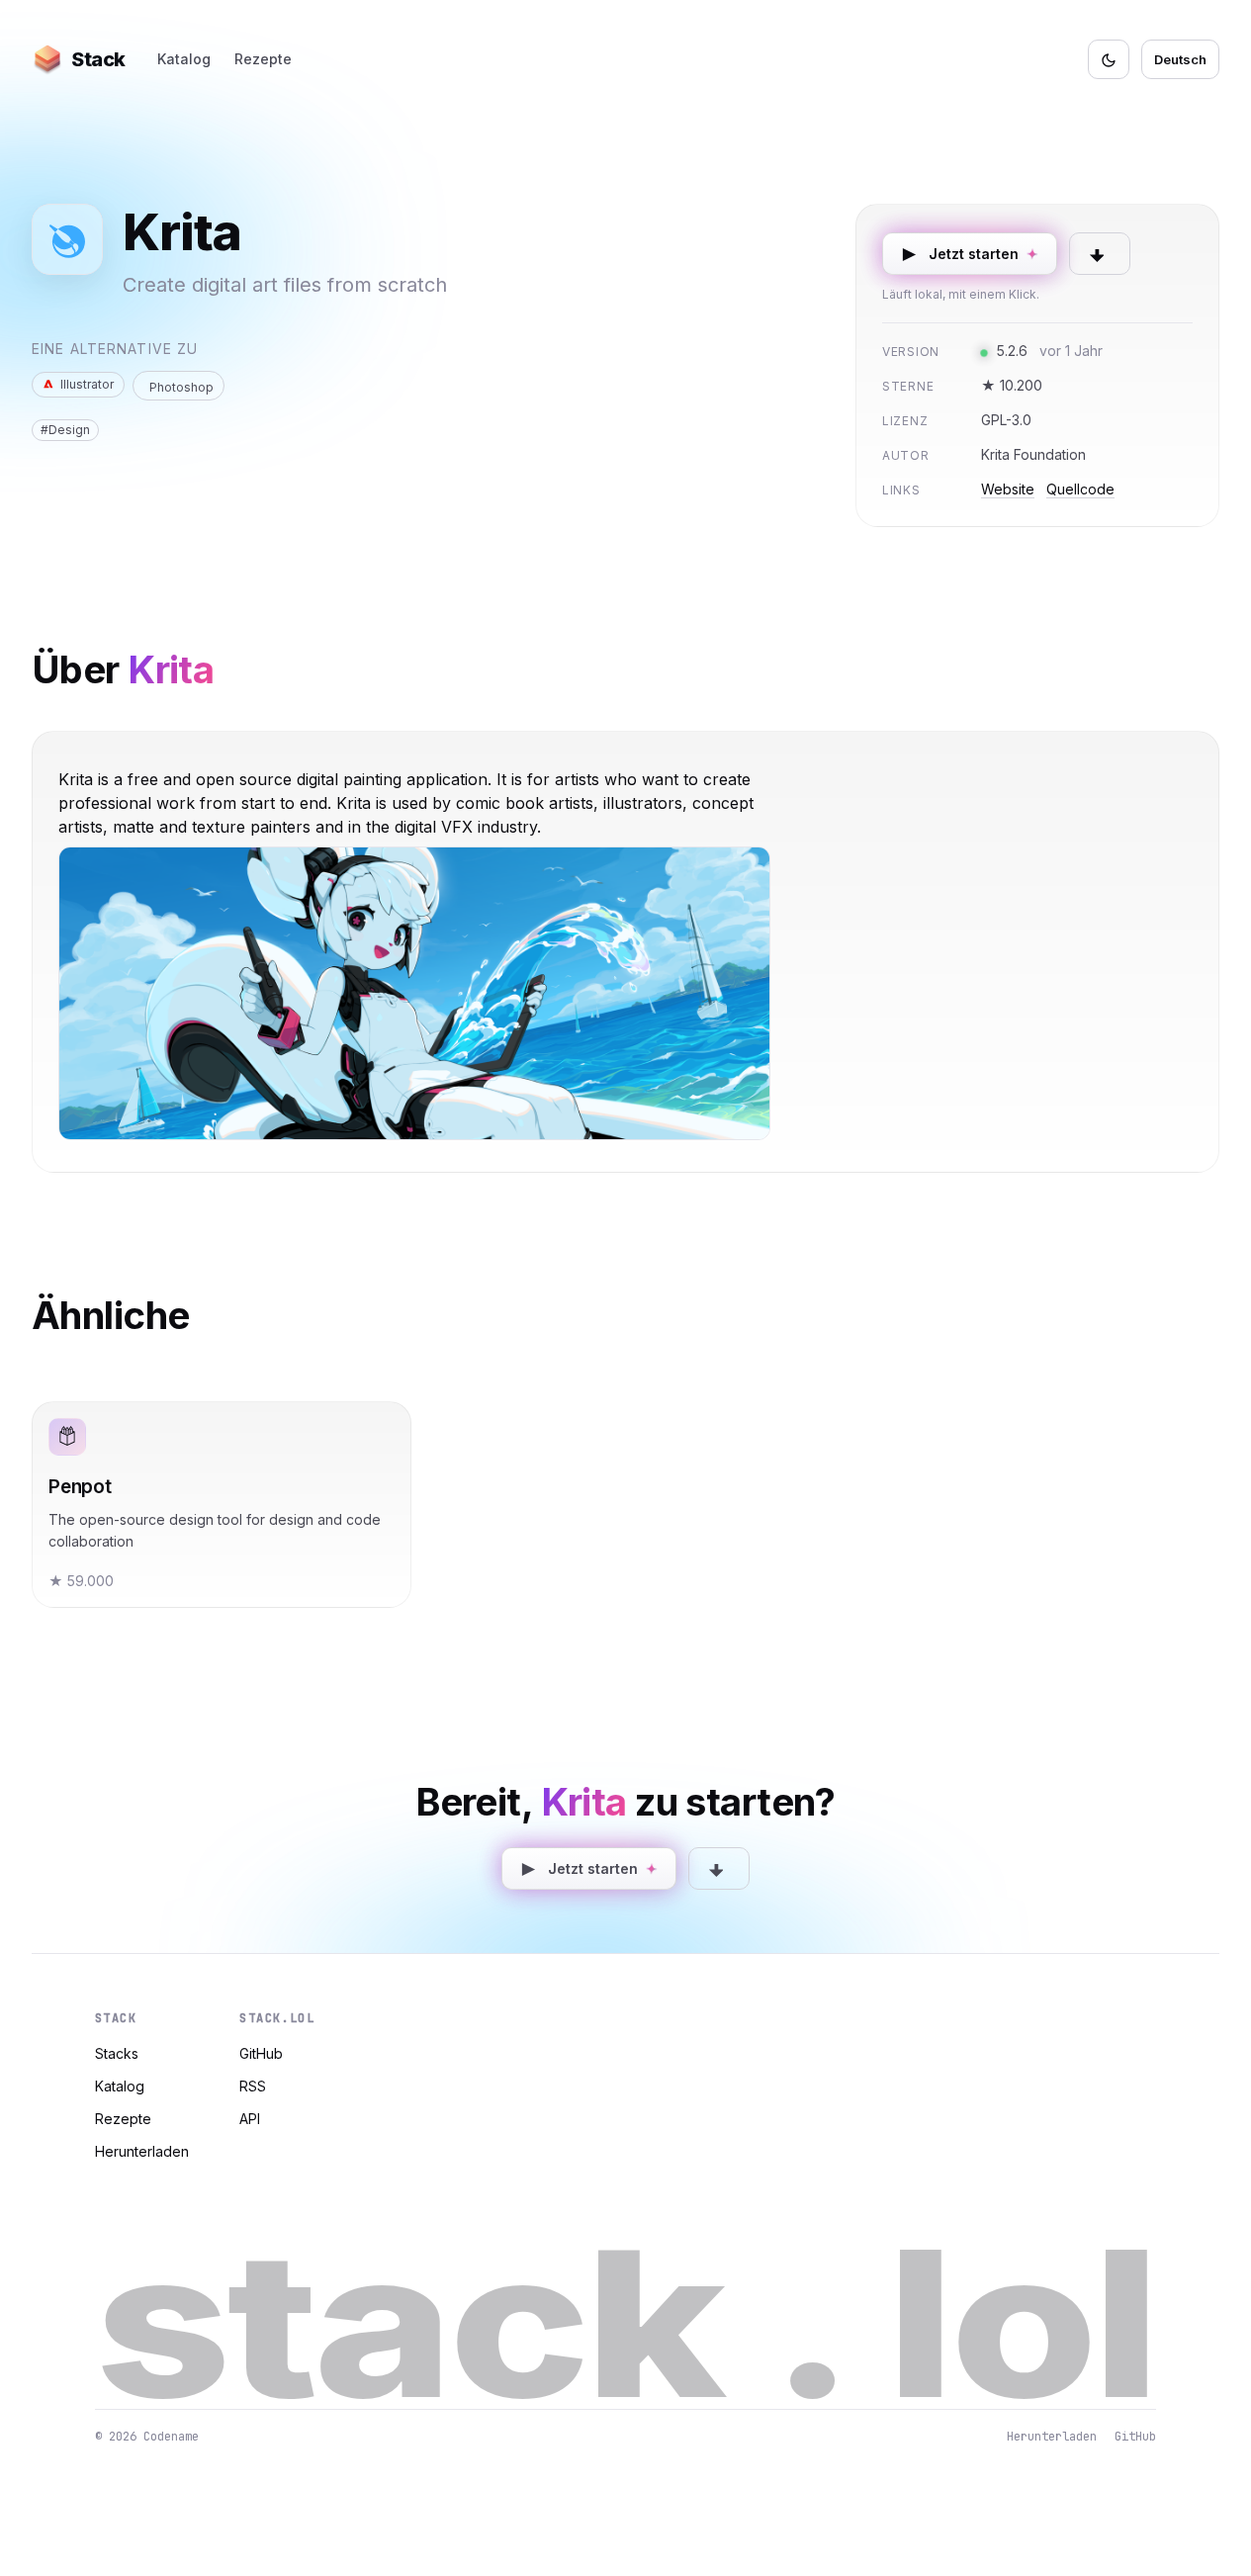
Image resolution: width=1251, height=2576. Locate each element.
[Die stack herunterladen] (1100, 254)
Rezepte (263, 59)
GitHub (261, 2053)
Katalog (184, 59)
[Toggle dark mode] (1109, 59)
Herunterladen (142, 2151)
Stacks (117, 2053)
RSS (253, 2086)
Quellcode (1080, 489)
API (250, 2119)
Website (1008, 489)
